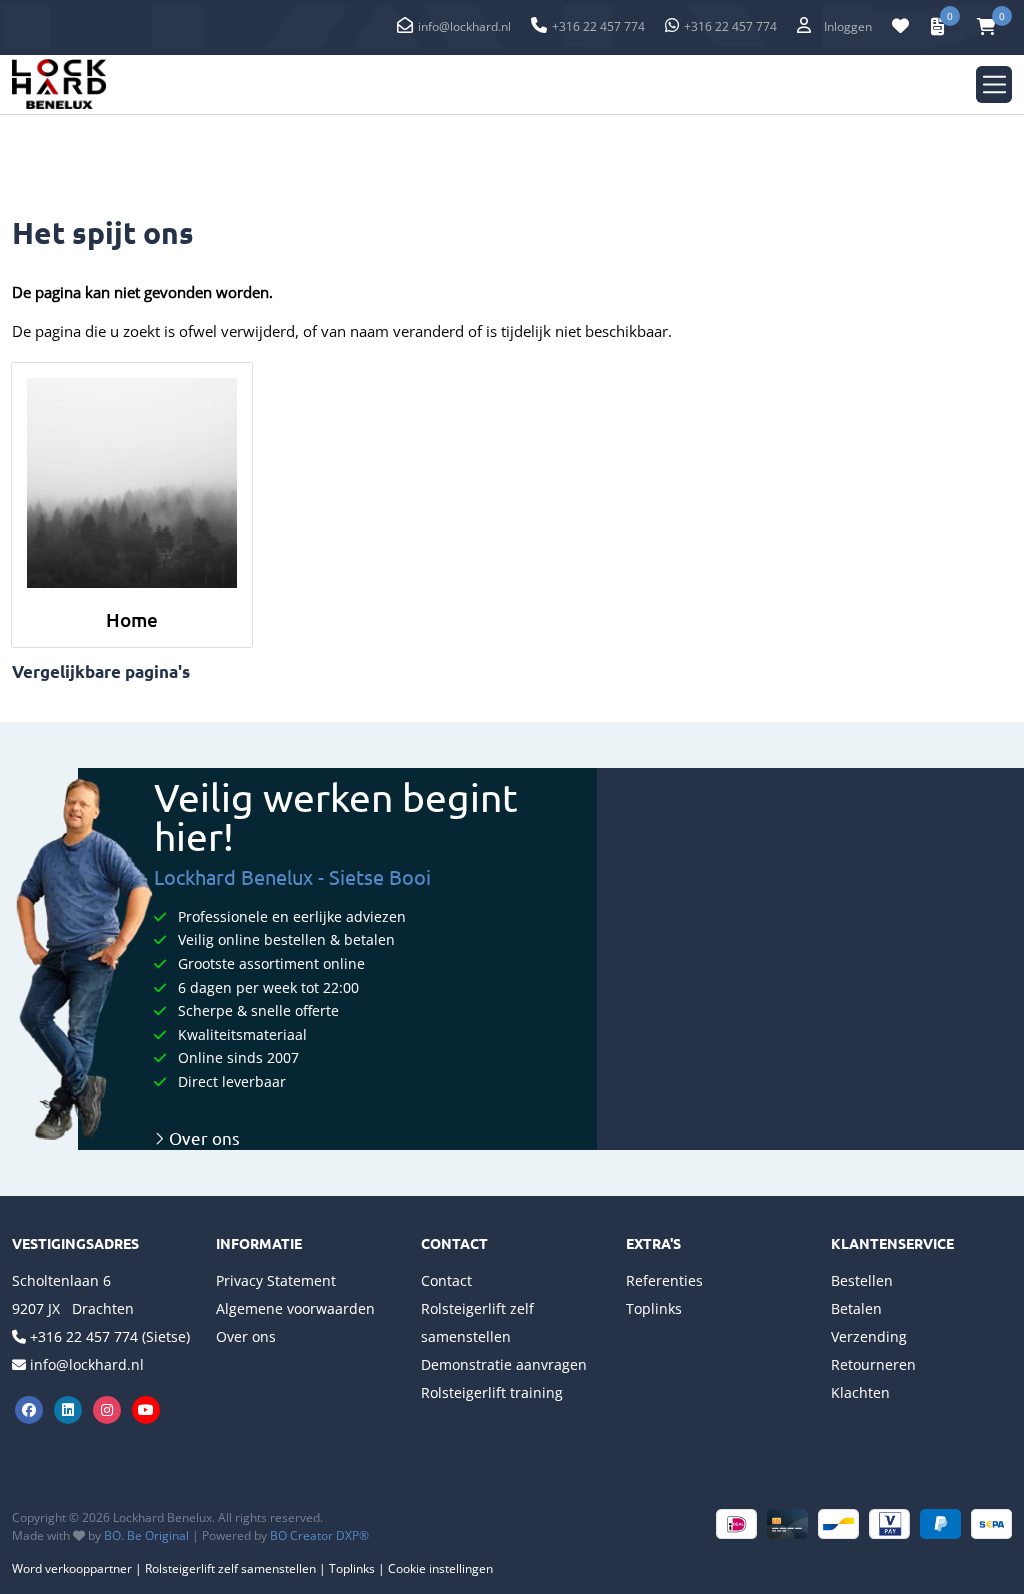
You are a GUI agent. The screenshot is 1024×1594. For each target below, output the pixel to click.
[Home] (132, 483)
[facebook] (31, 1407)
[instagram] (109, 1407)
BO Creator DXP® (319, 1535)
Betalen (856, 1308)
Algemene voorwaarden (295, 1308)
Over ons (202, 1137)
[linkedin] (70, 1407)
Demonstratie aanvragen (504, 1364)
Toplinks (654, 1308)
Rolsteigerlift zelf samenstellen (230, 1568)
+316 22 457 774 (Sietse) (110, 1336)
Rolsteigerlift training (492, 1392)
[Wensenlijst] (900, 27)
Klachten (860, 1392)
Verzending (869, 1336)
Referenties (664, 1280)
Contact (446, 1280)
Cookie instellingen (440, 1568)
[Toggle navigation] (994, 84)
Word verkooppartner (72, 1568)
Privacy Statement (276, 1280)
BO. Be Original (146, 1535)
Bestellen (862, 1280)
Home (132, 619)
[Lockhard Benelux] (59, 85)
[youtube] (146, 1407)
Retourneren (873, 1364)
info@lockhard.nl (464, 26)
